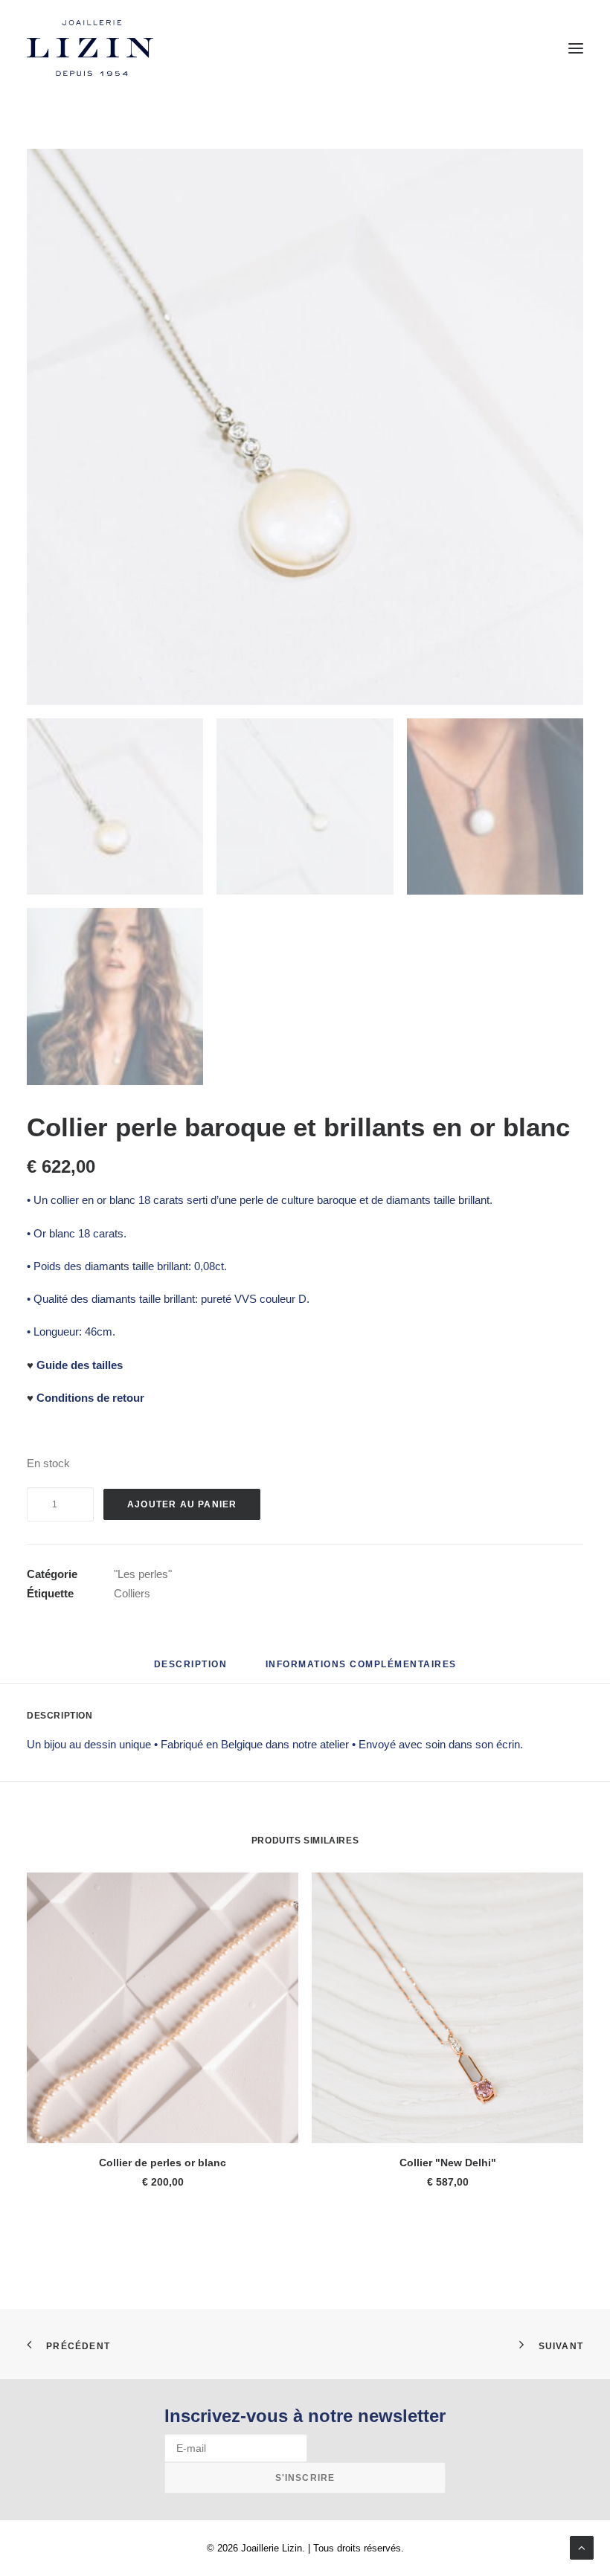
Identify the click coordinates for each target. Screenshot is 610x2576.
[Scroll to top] (582, 2547)
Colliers (132, 1593)
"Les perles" (143, 1574)
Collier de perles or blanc (163, 2163)
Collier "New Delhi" (448, 2163)
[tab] (361, 1670)
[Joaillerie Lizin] (90, 48)
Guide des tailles (80, 1365)
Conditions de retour (90, 1398)
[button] (576, 48)
